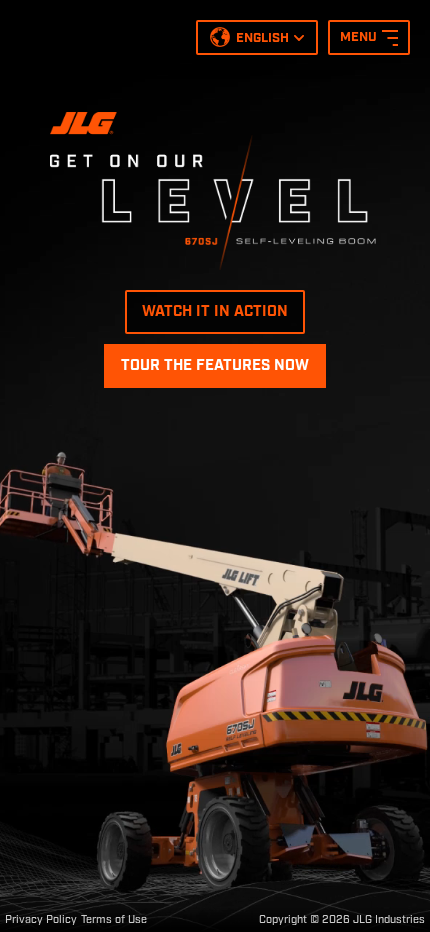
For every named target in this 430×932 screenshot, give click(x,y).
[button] (257, 40)
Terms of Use (114, 920)
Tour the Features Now (215, 366)
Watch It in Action (215, 312)
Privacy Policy (41, 920)
